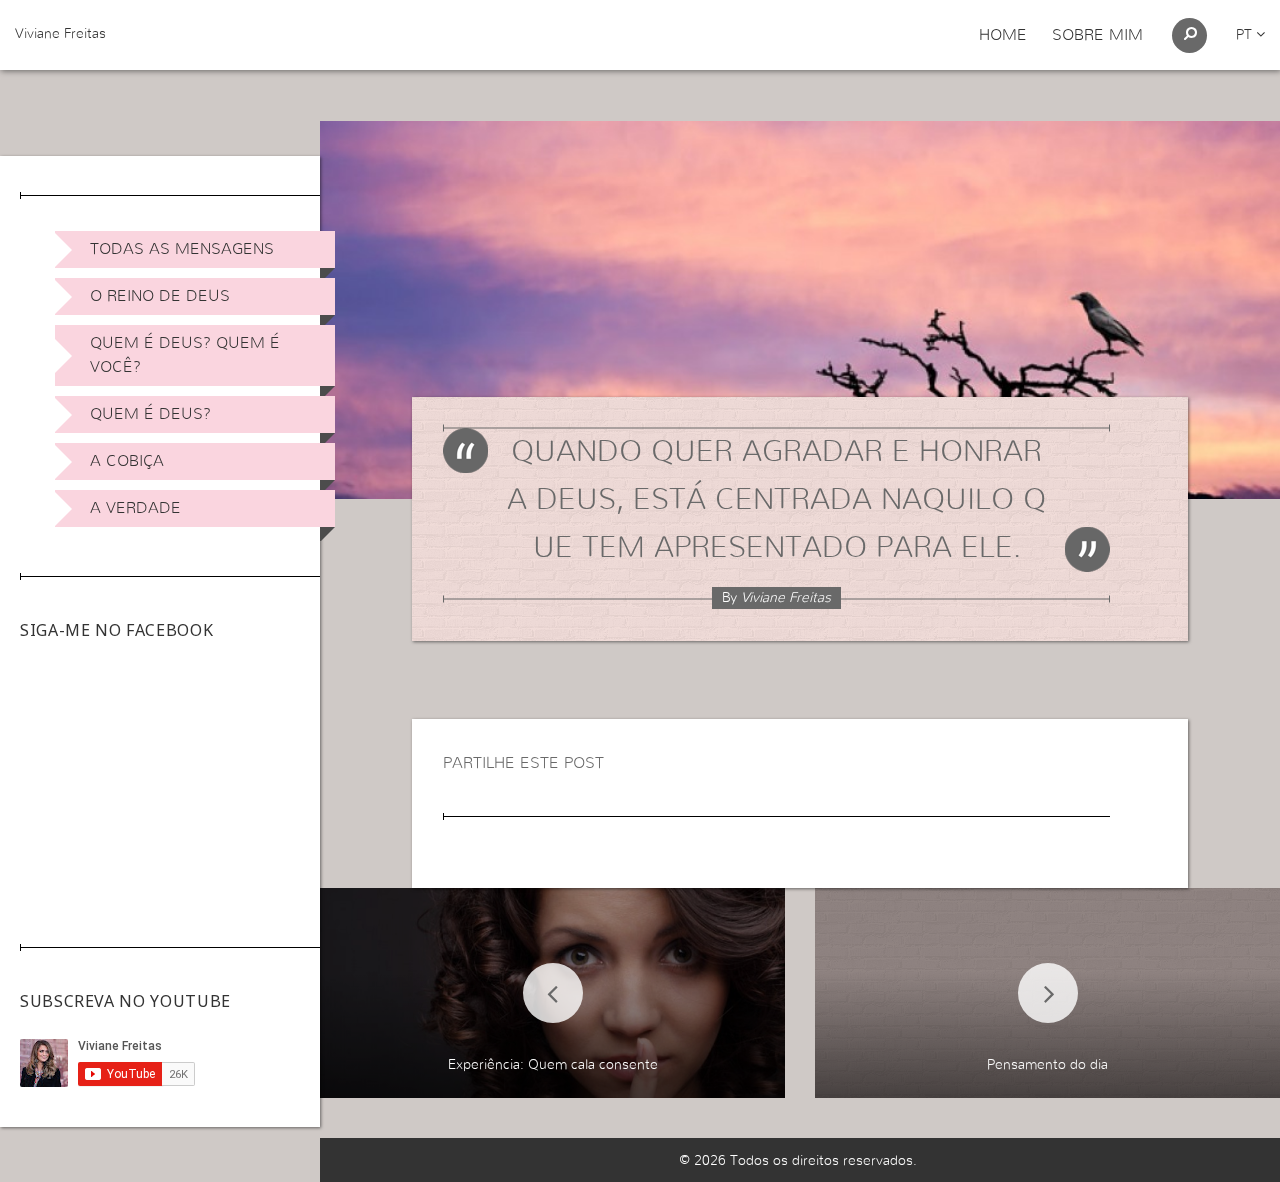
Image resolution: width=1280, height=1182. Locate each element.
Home (1003, 35)
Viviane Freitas (60, 34)
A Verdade (135, 508)
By (776, 598)
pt (1246, 35)
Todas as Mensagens (182, 249)
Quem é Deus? (150, 414)
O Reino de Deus (160, 296)
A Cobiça (127, 461)
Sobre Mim (1097, 35)
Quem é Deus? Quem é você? (185, 355)
